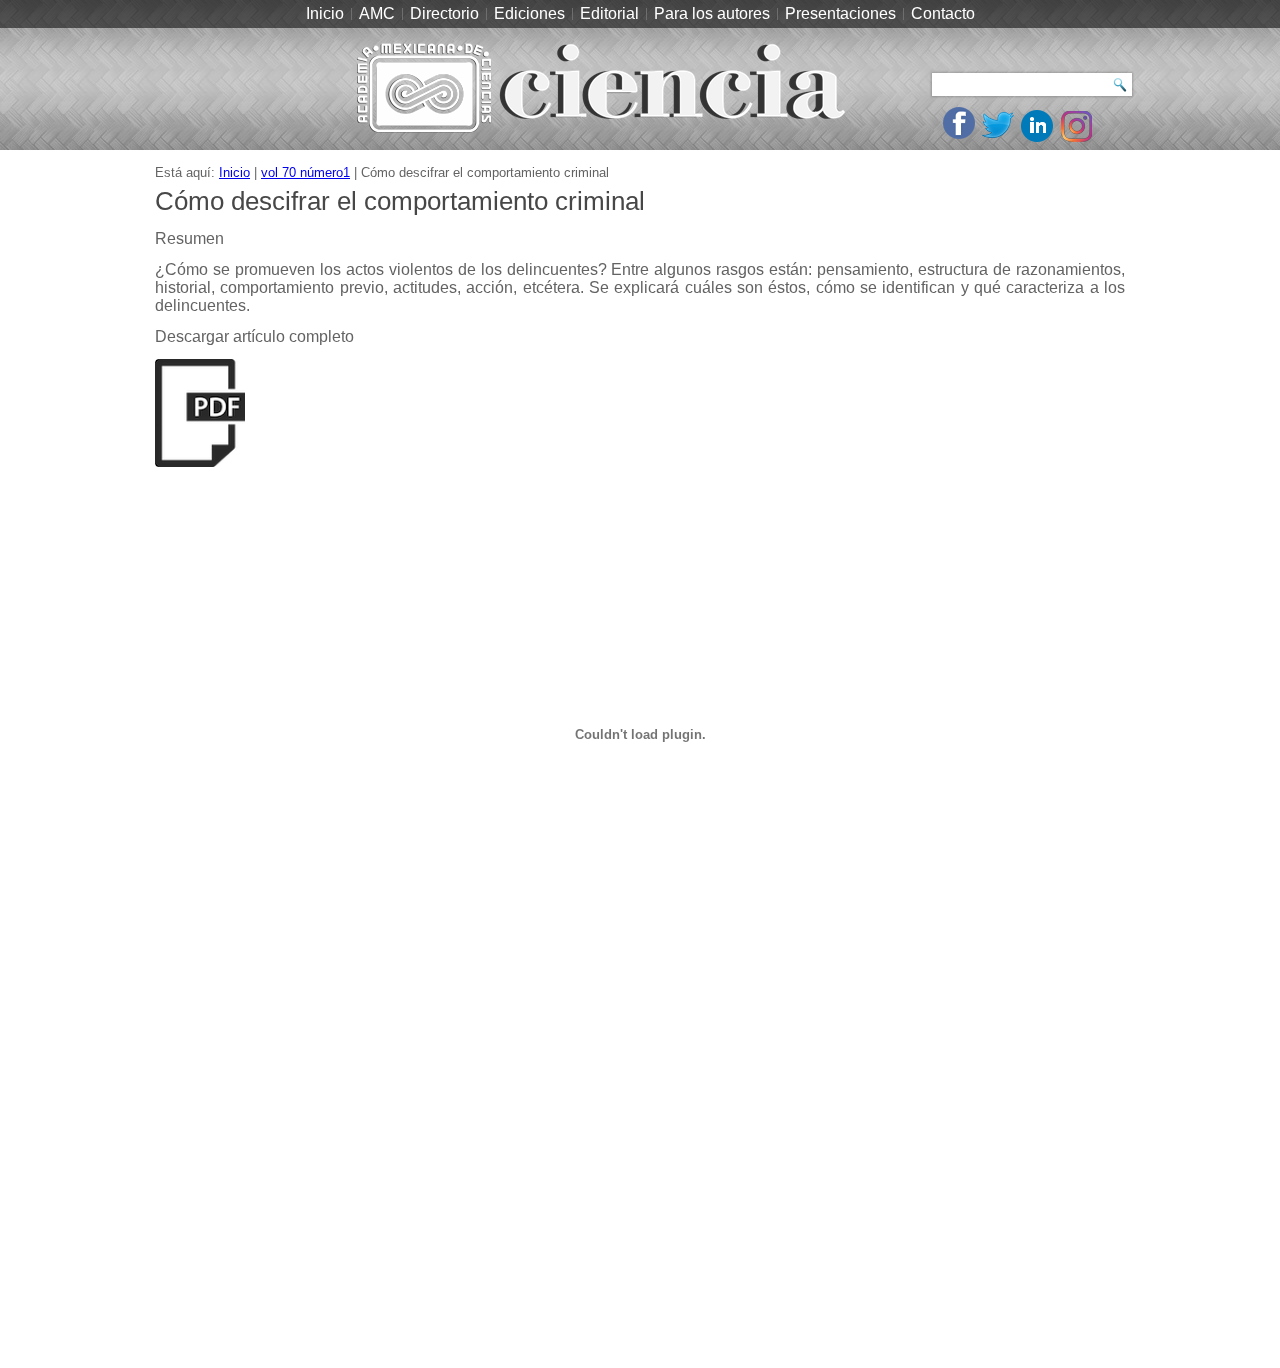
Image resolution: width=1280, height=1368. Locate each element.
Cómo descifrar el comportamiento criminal (400, 201)
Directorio (444, 13)
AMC (377, 13)
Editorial (609, 13)
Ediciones (529, 13)
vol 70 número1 (305, 172)
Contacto (943, 13)
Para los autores (712, 13)
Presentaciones (840, 13)
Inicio (325, 13)
